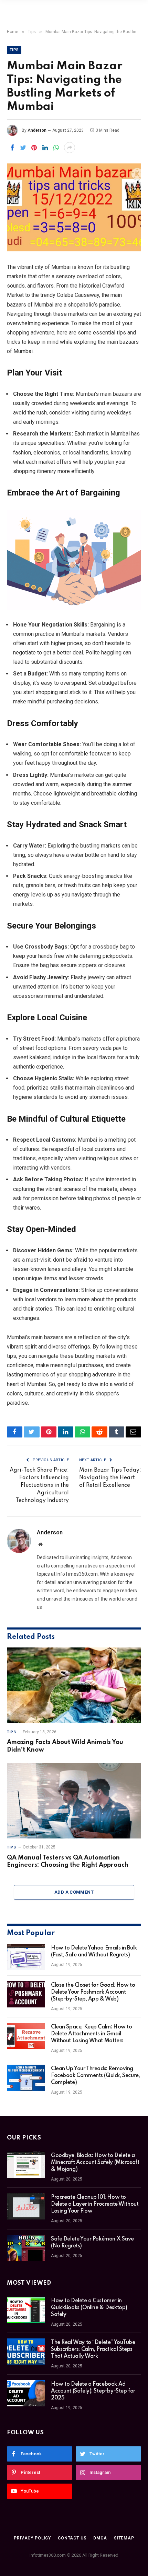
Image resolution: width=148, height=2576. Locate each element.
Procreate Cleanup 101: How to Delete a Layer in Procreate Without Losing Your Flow (95, 2204)
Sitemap (124, 2538)
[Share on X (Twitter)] (23, 148)
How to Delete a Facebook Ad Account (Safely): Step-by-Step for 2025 (93, 2391)
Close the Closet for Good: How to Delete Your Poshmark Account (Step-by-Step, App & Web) (93, 1992)
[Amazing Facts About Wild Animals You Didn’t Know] (74, 1685)
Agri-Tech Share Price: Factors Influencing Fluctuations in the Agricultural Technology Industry (39, 1485)
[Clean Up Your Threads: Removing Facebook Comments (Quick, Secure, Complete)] (26, 2078)
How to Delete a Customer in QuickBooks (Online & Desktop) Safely (89, 2308)
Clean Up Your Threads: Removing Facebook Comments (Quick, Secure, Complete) (95, 2076)
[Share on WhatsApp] (56, 148)
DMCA (100, 2538)
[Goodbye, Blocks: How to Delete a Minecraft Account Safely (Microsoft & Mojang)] (26, 2165)
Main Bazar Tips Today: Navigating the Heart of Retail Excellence (110, 1478)
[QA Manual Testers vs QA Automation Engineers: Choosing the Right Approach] (74, 1801)
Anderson (37, 130)
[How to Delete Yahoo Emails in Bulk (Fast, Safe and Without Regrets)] (26, 1957)
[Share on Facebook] (12, 148)
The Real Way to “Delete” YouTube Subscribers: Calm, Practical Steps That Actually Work (93, 2349)
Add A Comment (74, 1892)
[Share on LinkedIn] (45, 148)
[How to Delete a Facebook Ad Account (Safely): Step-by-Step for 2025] (26, 2393)
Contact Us (72, 2538)
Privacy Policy (32, 2538)
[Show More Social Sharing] (70, 148)
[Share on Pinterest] (34, 148)
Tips (14, 50)
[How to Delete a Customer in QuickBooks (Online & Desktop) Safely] (26, 2310)
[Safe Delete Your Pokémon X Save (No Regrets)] (26, 2248)
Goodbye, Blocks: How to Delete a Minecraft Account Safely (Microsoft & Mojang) (95, 2163)
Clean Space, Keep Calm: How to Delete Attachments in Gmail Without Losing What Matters (91, 2034)
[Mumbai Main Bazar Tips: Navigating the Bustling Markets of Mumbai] (74, 207)
